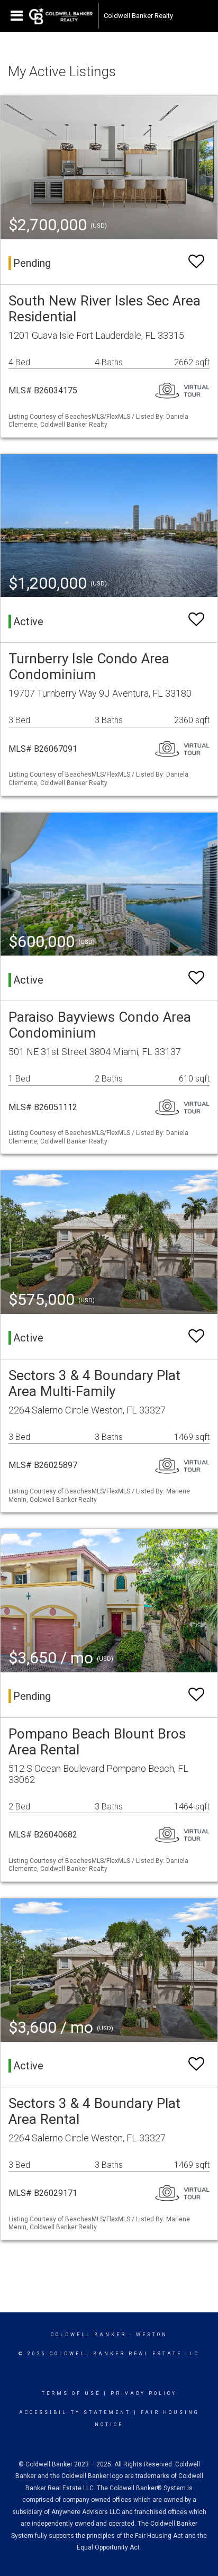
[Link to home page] (61, 16)
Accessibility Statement (75, 2412)
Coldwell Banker (89, 2335)
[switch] (196, 262)
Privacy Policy (144, 2393)
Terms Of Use (71, 2393)
